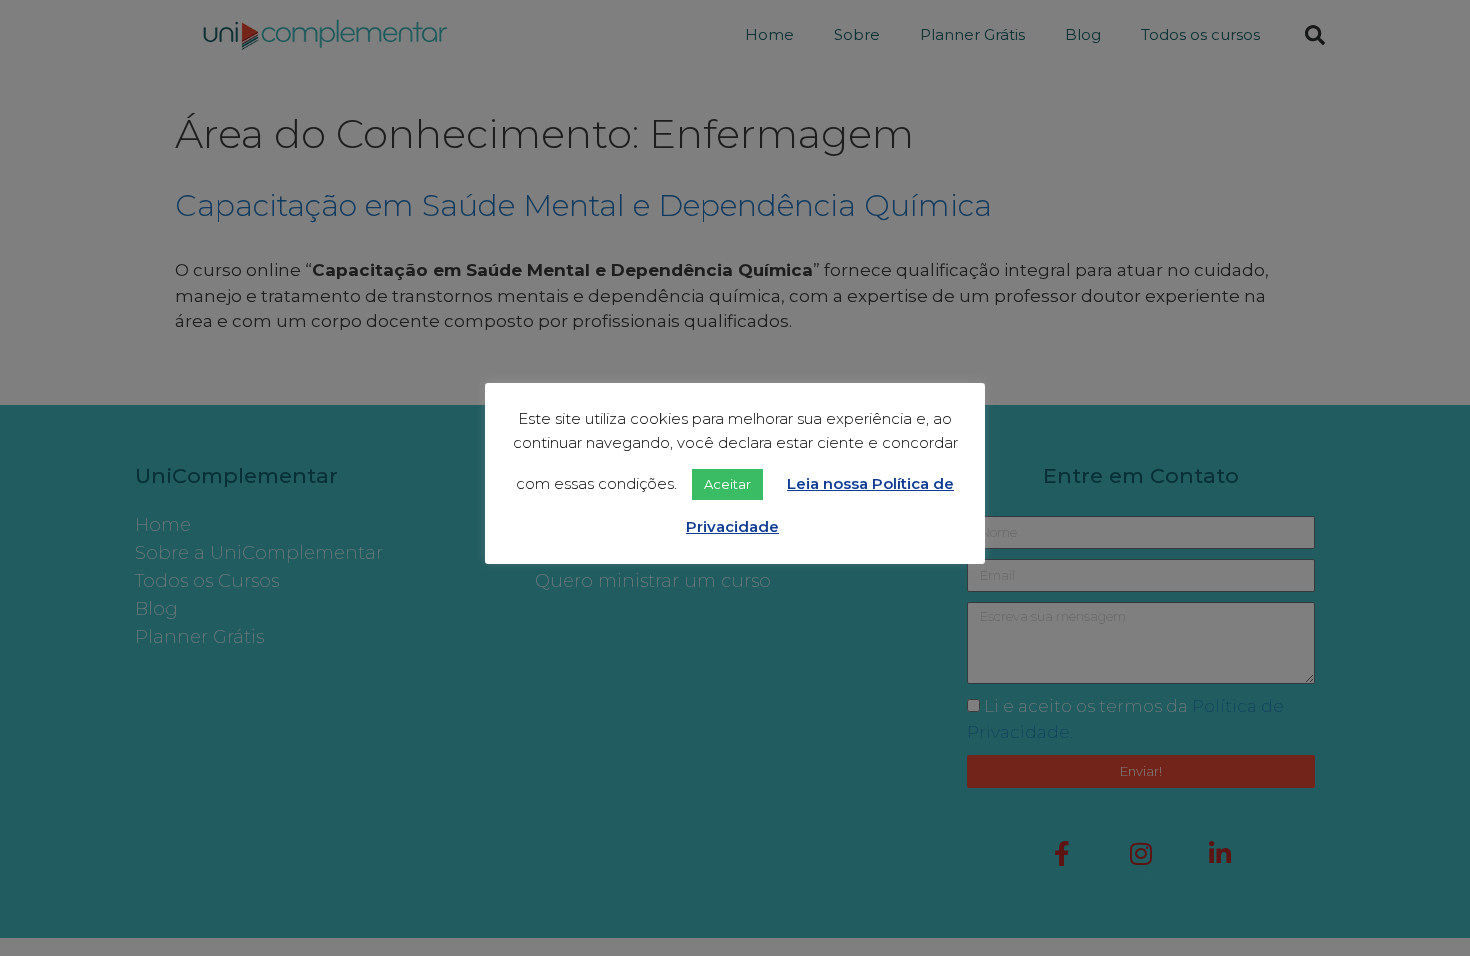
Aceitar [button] (727, 484)
